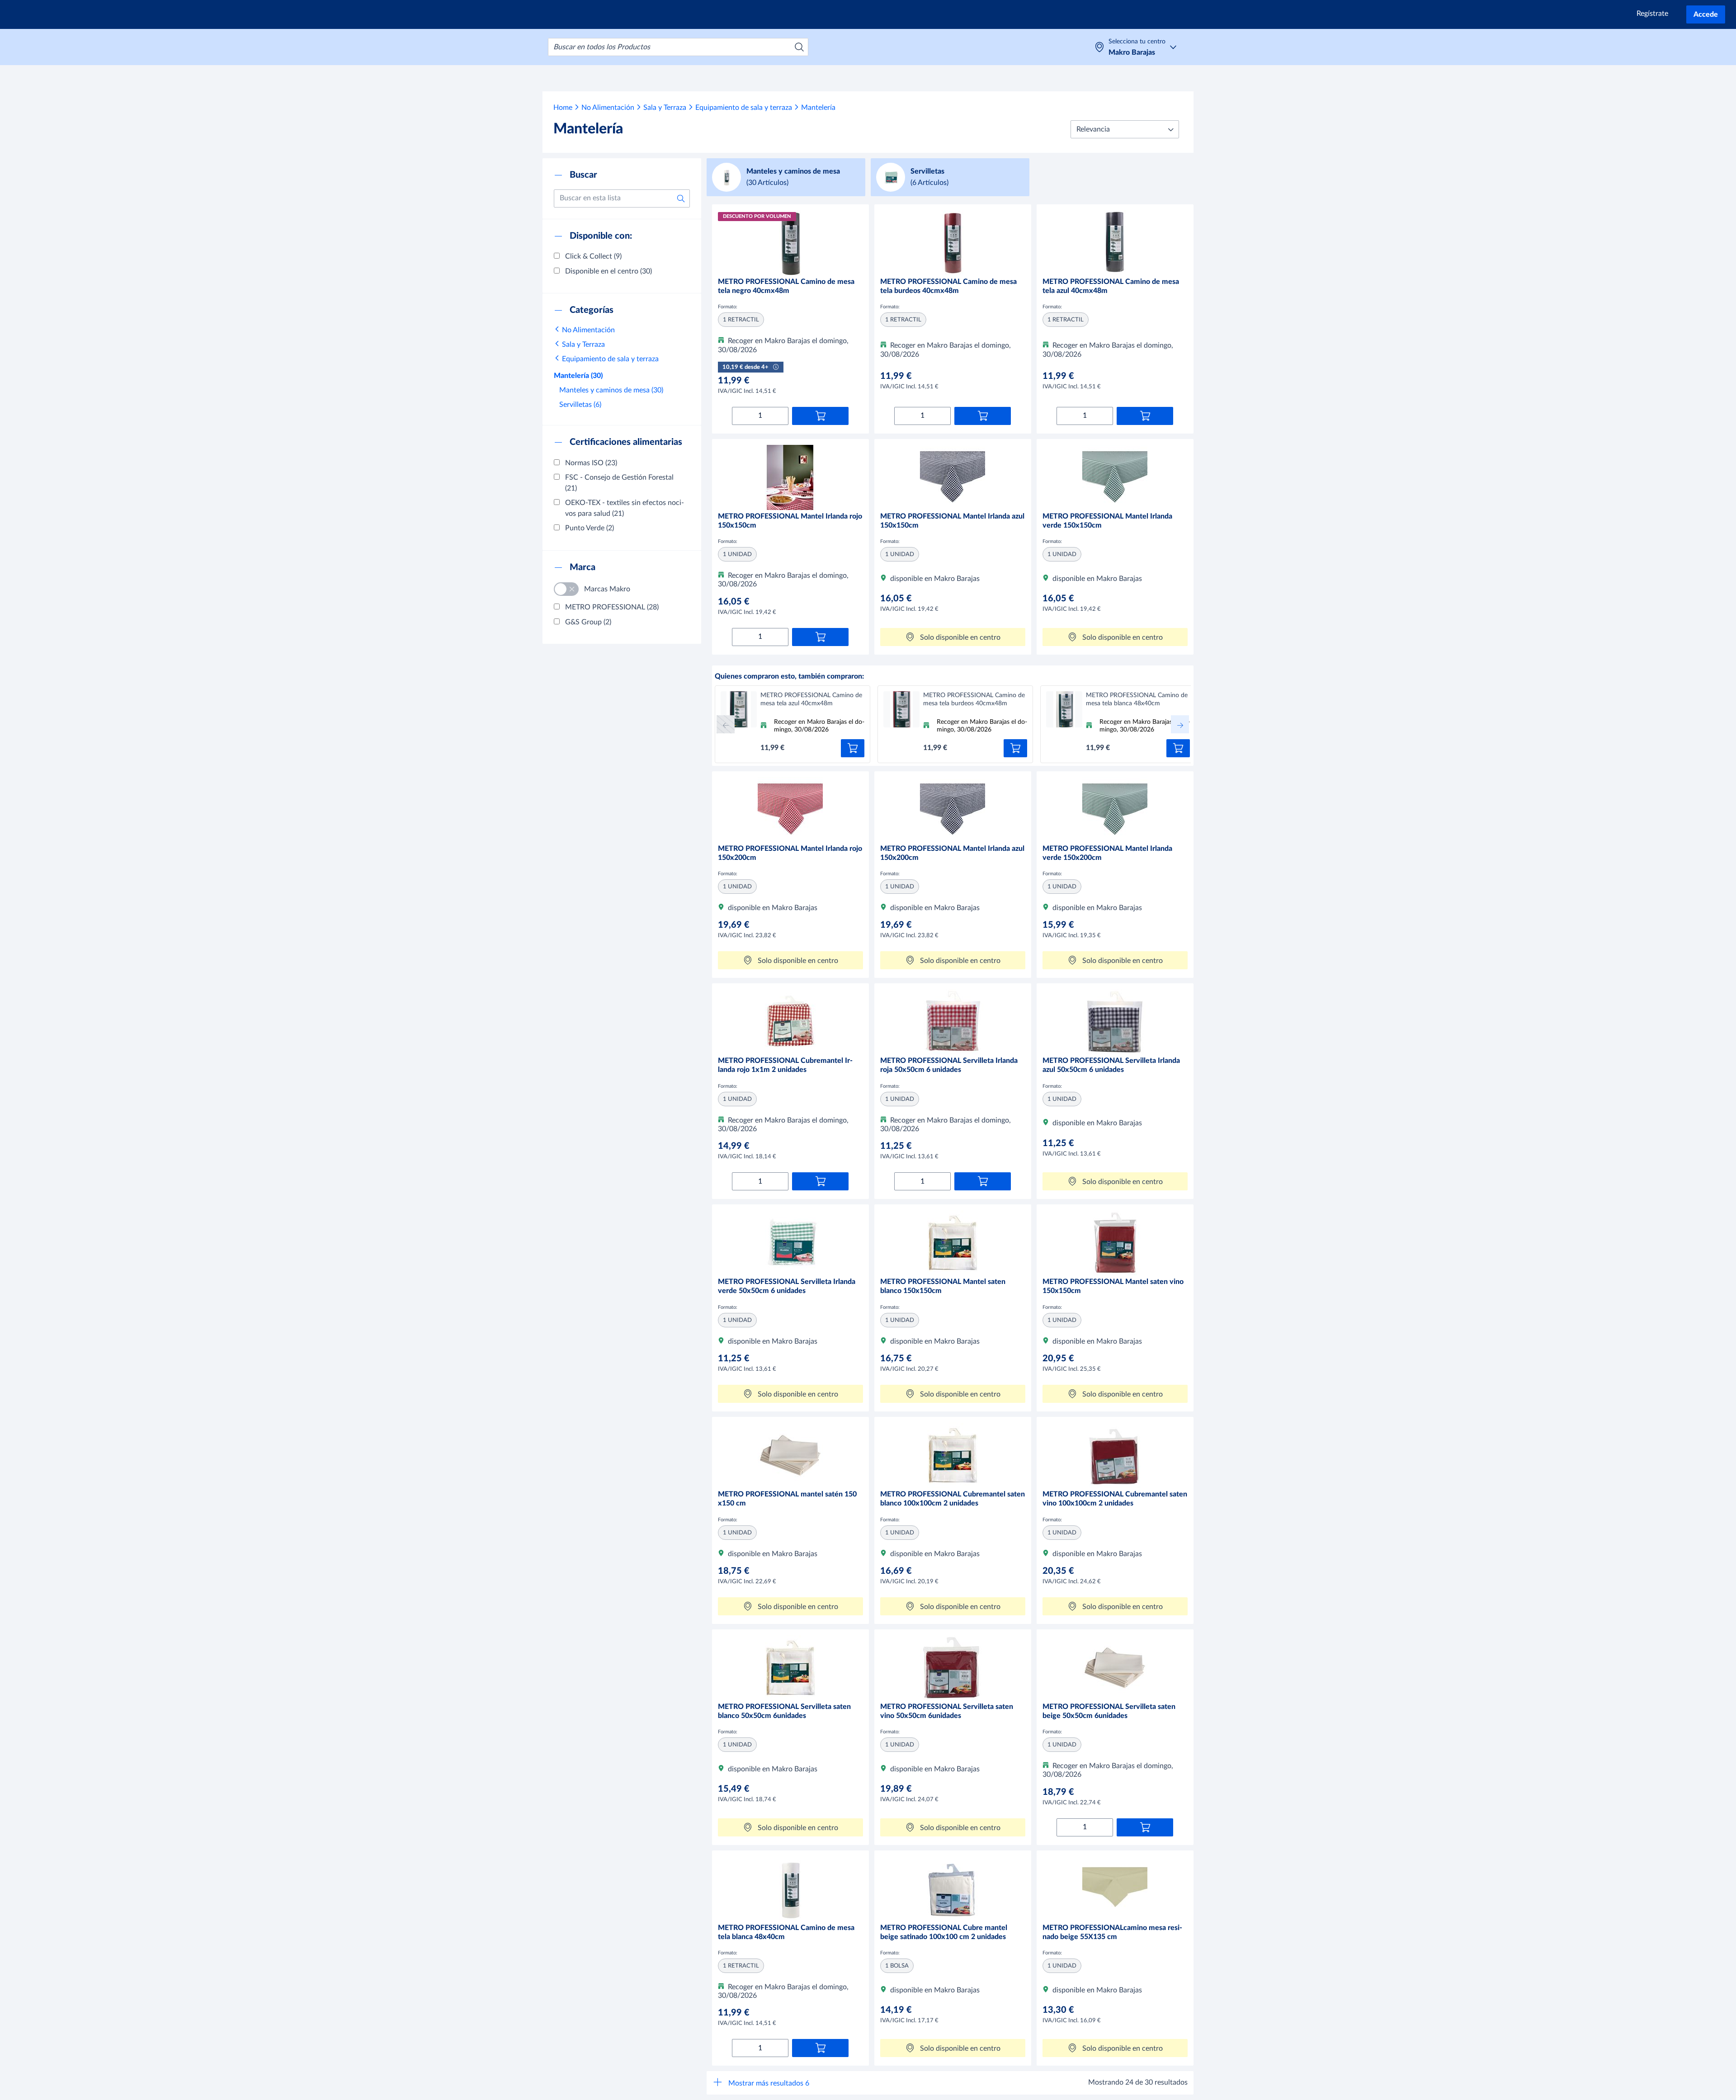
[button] (1125, 129)
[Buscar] (799, 47)
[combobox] (678, 47)
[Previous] (726, 724)
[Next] (1180, 724)
